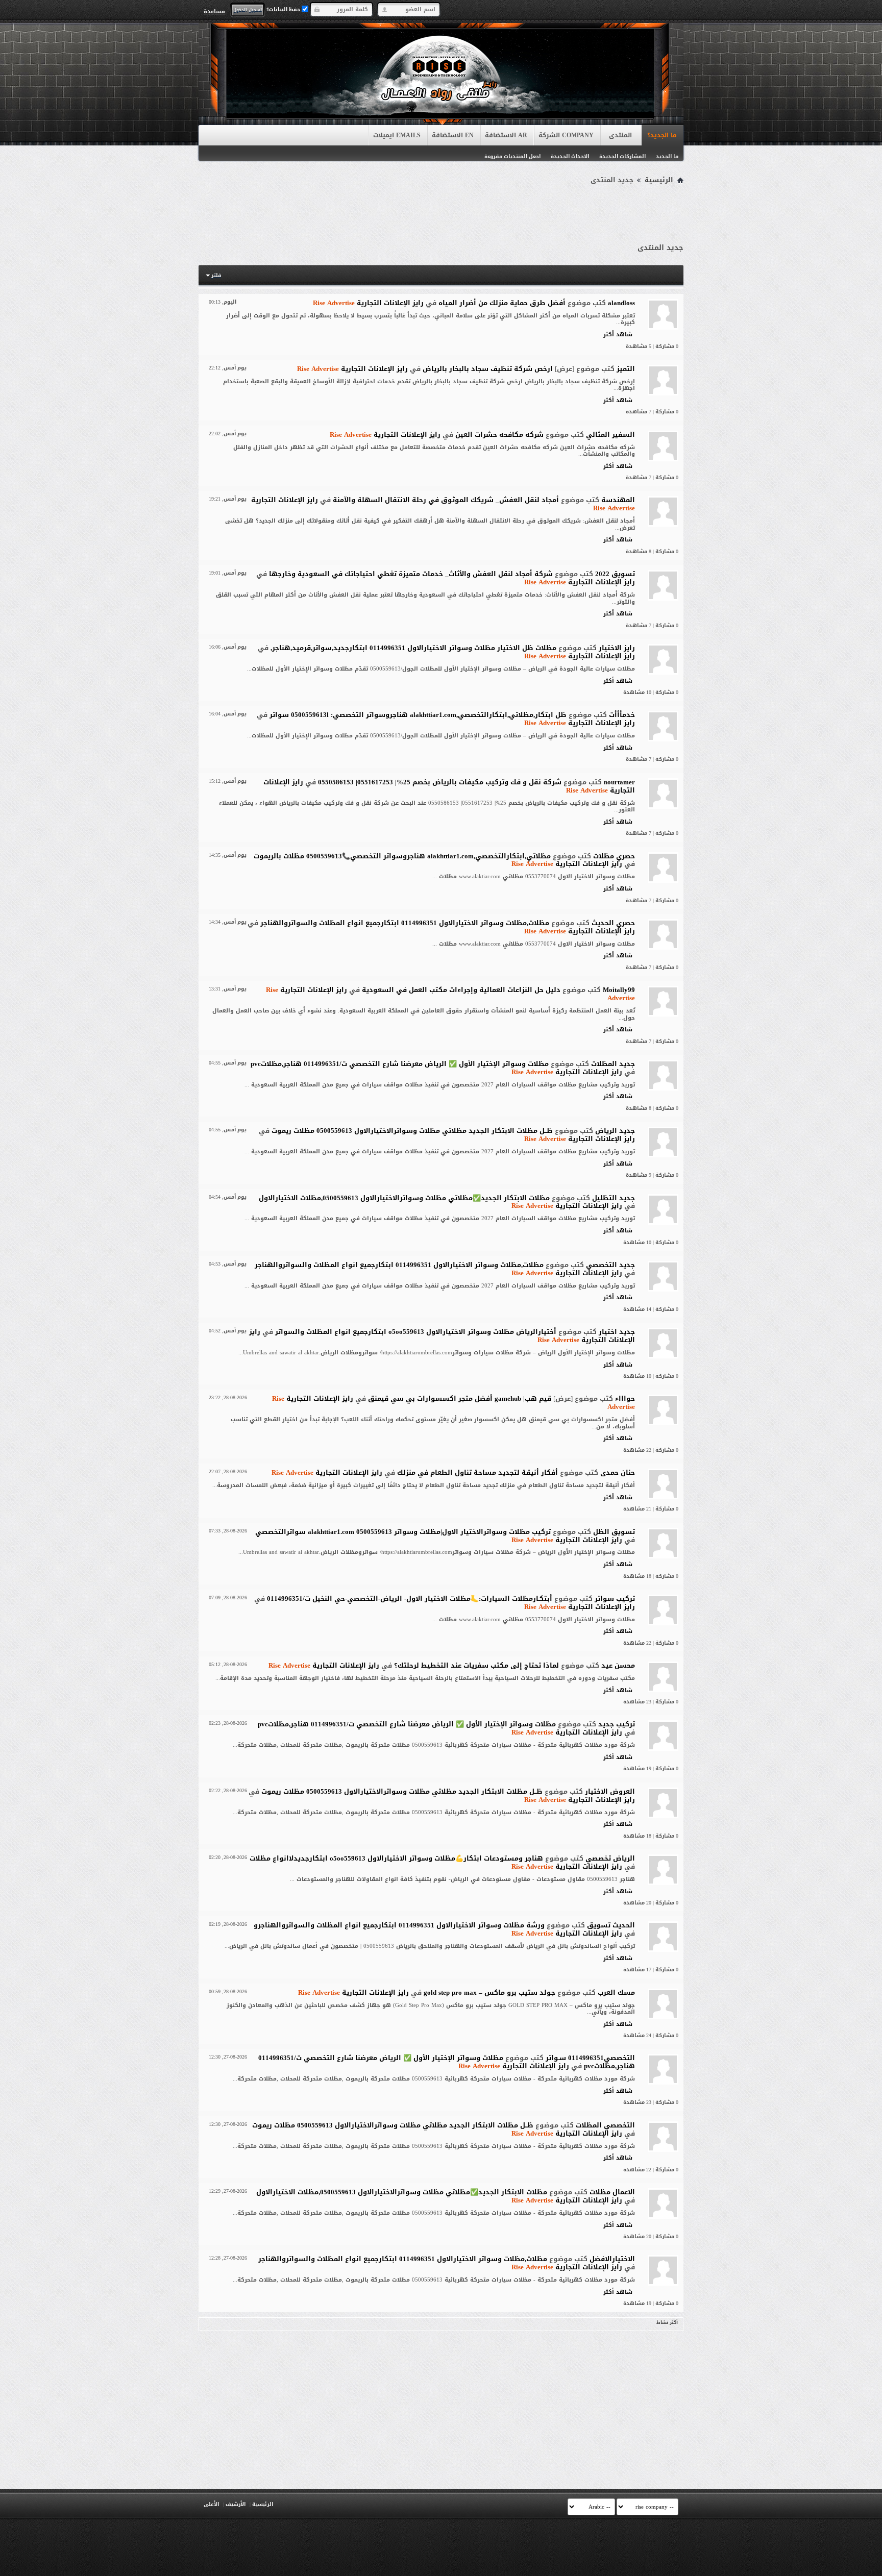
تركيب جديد (617, 1724)
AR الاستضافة (506, 135)
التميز (626, 369)
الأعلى (211, 2504)
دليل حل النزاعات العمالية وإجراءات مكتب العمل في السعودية (461, 990)
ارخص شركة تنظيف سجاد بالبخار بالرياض (488, 369)
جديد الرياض (615, 1131)
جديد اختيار (617, 1332)
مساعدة (214, 11)
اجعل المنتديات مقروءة (512, 156)
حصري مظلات (614, 856)
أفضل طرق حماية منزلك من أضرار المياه (502, 303)
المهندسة (618, 500)
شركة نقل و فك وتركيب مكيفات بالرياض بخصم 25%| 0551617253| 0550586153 (440, 782)
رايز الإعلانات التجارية (368, 303)
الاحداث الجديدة (570, 156)
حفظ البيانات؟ (284, 9)
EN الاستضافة (453, 135)
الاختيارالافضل (612, 2259)
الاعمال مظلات (612, 2192)
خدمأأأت (622, 715)
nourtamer (619, 782)
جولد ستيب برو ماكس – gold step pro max (489, 1992)
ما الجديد (667, 156)
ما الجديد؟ (662, 135)
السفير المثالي (610, 435)
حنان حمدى (618, 1472)
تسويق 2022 (615, 574)
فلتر (216, 275)
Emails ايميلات (397, 135)
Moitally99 (619, 990)
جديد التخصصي (610, 1265)
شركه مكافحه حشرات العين (499, 435)
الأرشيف (236, 2504)
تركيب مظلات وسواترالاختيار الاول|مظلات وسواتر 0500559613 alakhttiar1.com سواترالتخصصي (403, 1532)
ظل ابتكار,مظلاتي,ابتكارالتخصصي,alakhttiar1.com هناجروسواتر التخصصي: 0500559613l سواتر (418, 715)
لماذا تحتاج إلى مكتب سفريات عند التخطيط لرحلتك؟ (476, 1665)
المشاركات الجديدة (622, 156)
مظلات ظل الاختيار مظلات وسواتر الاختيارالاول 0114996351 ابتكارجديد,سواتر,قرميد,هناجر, (413, 648)
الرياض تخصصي (610, 1858)
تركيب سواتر (615, 1599)
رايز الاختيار (617, 648)
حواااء (625, 1398)
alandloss (621, 303)
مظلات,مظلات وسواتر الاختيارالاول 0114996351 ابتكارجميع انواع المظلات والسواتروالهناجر (405, 923)
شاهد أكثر (618, 335)
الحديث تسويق (611, 1925)
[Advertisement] (441, 215)
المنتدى (620, 135)
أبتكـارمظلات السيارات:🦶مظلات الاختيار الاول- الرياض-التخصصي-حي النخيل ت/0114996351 (410, 1599)
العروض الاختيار (610, 1791)
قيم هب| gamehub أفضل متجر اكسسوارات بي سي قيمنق (460, 1398)
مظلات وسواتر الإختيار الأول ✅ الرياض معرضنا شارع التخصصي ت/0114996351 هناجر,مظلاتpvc (400, 1064)
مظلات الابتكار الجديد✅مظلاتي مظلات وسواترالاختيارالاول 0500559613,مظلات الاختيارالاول (404, 1198)
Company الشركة (566, 135)
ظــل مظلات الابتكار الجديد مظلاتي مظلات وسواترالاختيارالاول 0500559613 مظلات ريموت (412, 1131)
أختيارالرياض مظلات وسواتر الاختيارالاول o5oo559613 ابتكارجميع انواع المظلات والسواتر (416, 1332)
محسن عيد (618, 1665)
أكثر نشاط (667, 2322)
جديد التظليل (614, 1198)
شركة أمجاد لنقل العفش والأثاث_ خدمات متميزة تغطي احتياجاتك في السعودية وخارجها (411, 574)
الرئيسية (659, 180)
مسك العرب (616, 1992)
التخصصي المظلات (605, 2125)
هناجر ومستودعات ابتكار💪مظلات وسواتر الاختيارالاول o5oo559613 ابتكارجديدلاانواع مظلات (396, 1858)
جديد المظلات (613, 1064)
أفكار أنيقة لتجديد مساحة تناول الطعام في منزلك (477, 1472)
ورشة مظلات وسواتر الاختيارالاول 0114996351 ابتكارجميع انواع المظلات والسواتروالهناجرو (399, 1925)
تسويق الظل (614, 1532)
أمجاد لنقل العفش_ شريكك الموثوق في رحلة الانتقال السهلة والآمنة (446, 500)
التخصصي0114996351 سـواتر (590, 2058)
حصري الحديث (613, 923)
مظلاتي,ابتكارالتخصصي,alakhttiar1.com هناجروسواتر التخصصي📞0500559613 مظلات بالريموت (402, 856)
